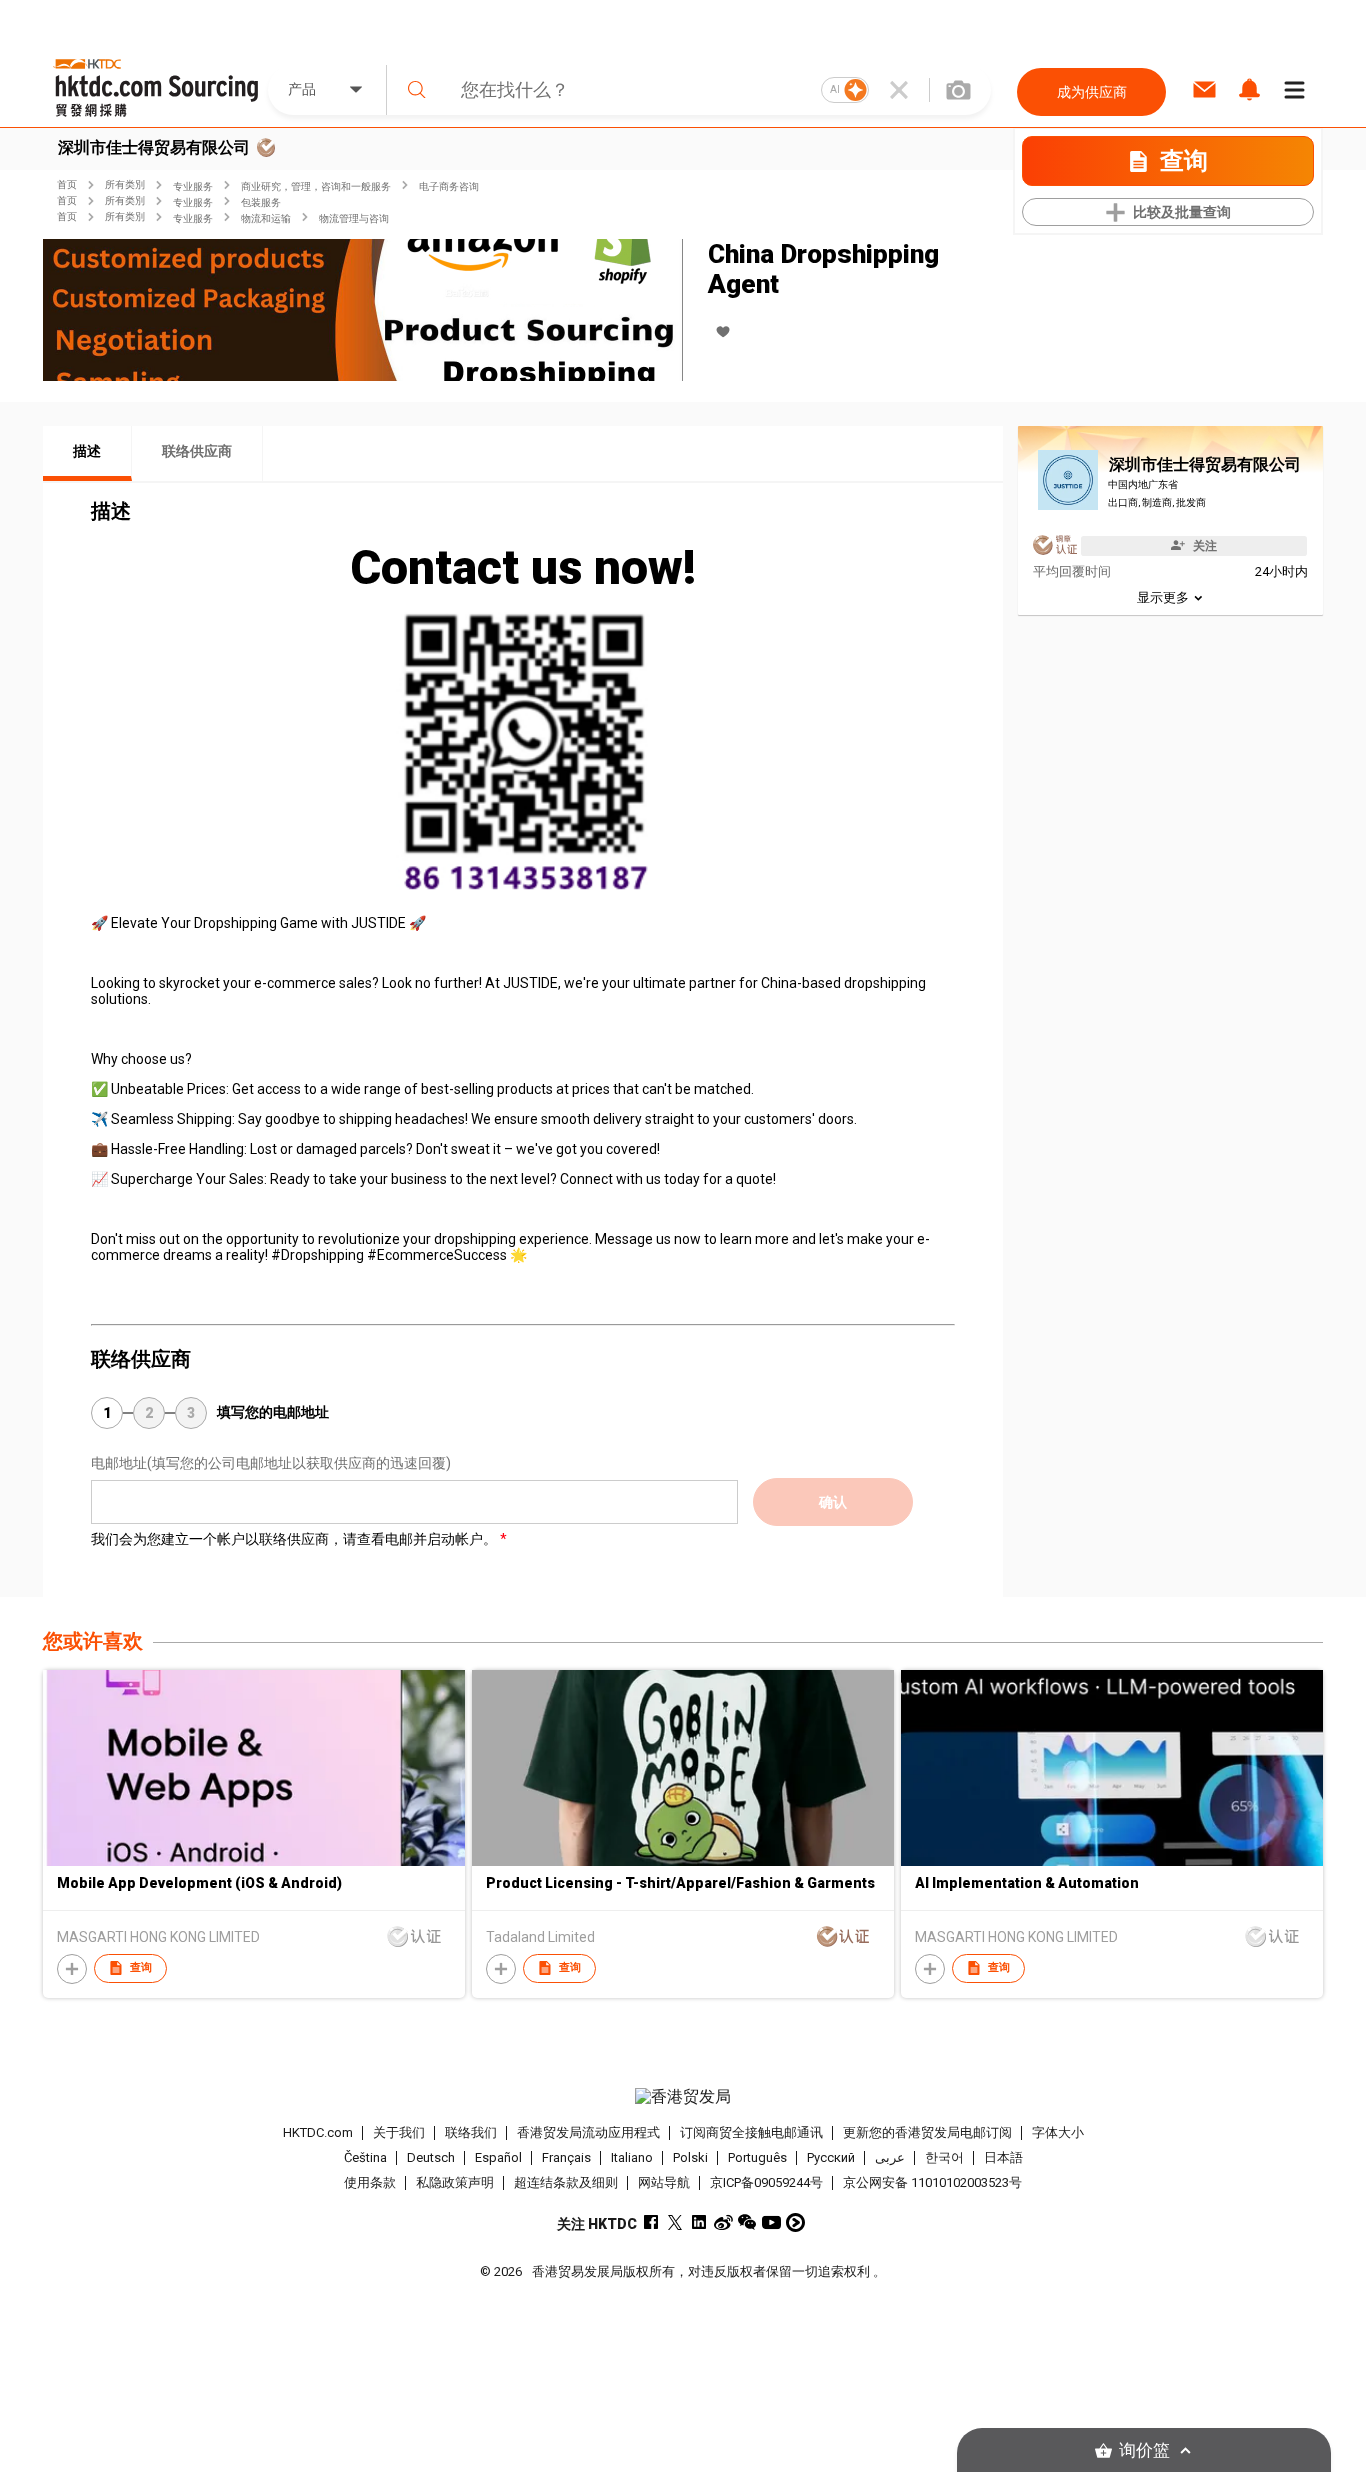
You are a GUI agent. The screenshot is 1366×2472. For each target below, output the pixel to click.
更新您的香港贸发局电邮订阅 (927, 2132)
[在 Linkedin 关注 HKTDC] (699, 2222)
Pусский (831, 2157)
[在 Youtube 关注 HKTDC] (771, 2222)
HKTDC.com (318, 2132)
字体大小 (1058, 2132)
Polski (690, 2157)
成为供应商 (1092, 92)
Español (498, 2157)
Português (757, 2157)
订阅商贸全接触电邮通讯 (751, 2132)
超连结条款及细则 (566, 2182)
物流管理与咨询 (354, 218)
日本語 (1003, 2157)
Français (566, 2157)
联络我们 (471, 2132)
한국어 (944, 2157)
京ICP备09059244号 (766, 2182)
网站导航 (664, 2182)
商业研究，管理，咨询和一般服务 (316, 186)
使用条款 (370, 2182)
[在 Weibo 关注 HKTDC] (723, 2222)
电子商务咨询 (449, 186)
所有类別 (125, 184)
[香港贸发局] (683, 2097)
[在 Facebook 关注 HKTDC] (651, 2222)
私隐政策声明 (455, 2182)
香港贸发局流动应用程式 (588, 2132)
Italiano (632, 2157)
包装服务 (261, 202)
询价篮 (1144, 2450)
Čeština (365, 2157)
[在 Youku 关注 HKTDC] (795, 2222)
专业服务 (193, 186)
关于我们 (399, 2132)
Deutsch (431, 2157)
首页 (67, 184)
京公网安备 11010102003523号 (932, 2182)
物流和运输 (266, 218)
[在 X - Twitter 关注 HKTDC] (675, 2222)
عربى (890, 2157)
